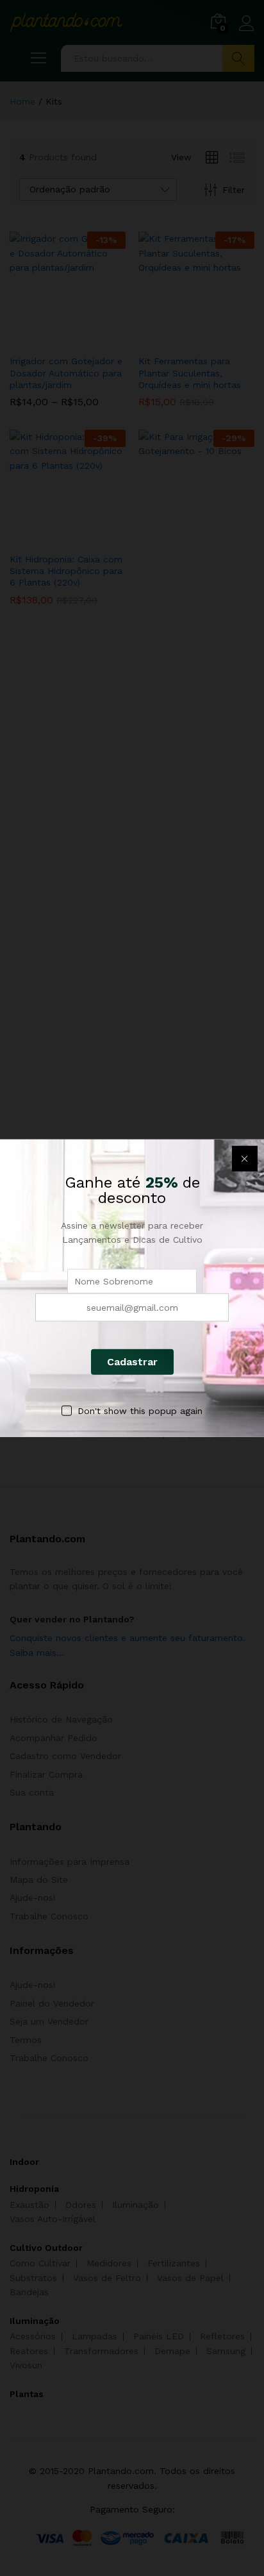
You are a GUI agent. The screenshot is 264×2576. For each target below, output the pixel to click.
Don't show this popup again (140, 1410)
